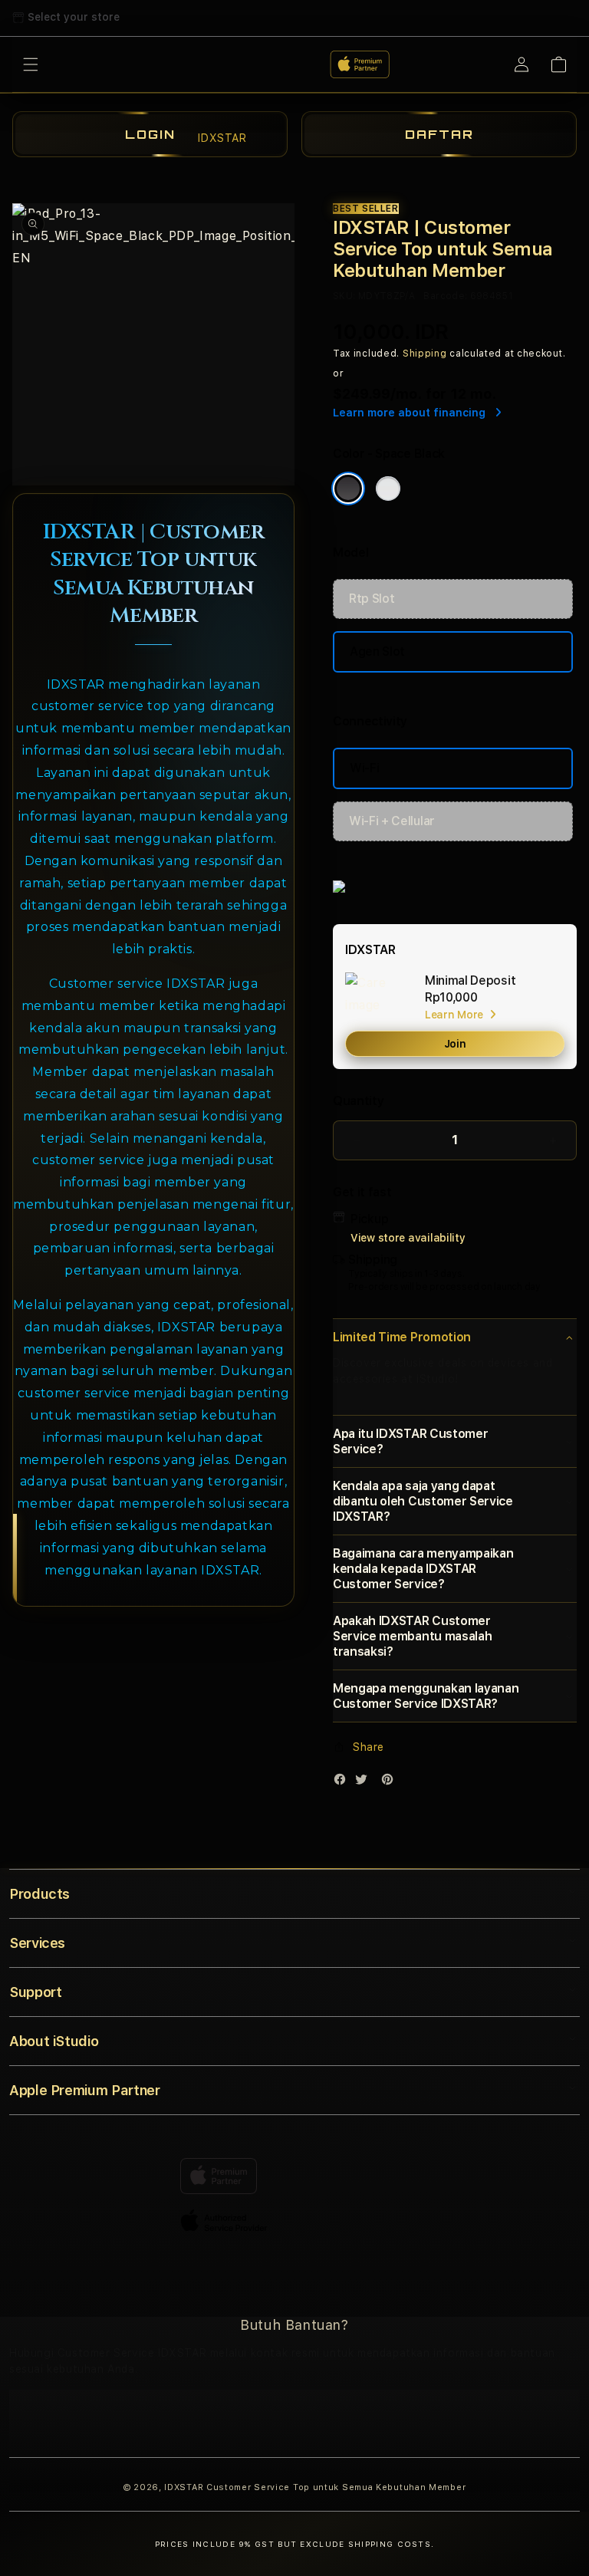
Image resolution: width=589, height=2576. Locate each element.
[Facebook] (344, 1783)
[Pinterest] (391, 1783)
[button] (455, 1337)
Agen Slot (377, 651)
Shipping (425, 354)
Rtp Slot (372, 599)
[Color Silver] (388, 489)
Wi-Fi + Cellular (392, 821)
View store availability (408, 1238)
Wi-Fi (364, 768)
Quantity (358, 1101)
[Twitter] (365, 1783)
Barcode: (445, 296)
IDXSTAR (184, 2487)
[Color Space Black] (348, 489)
